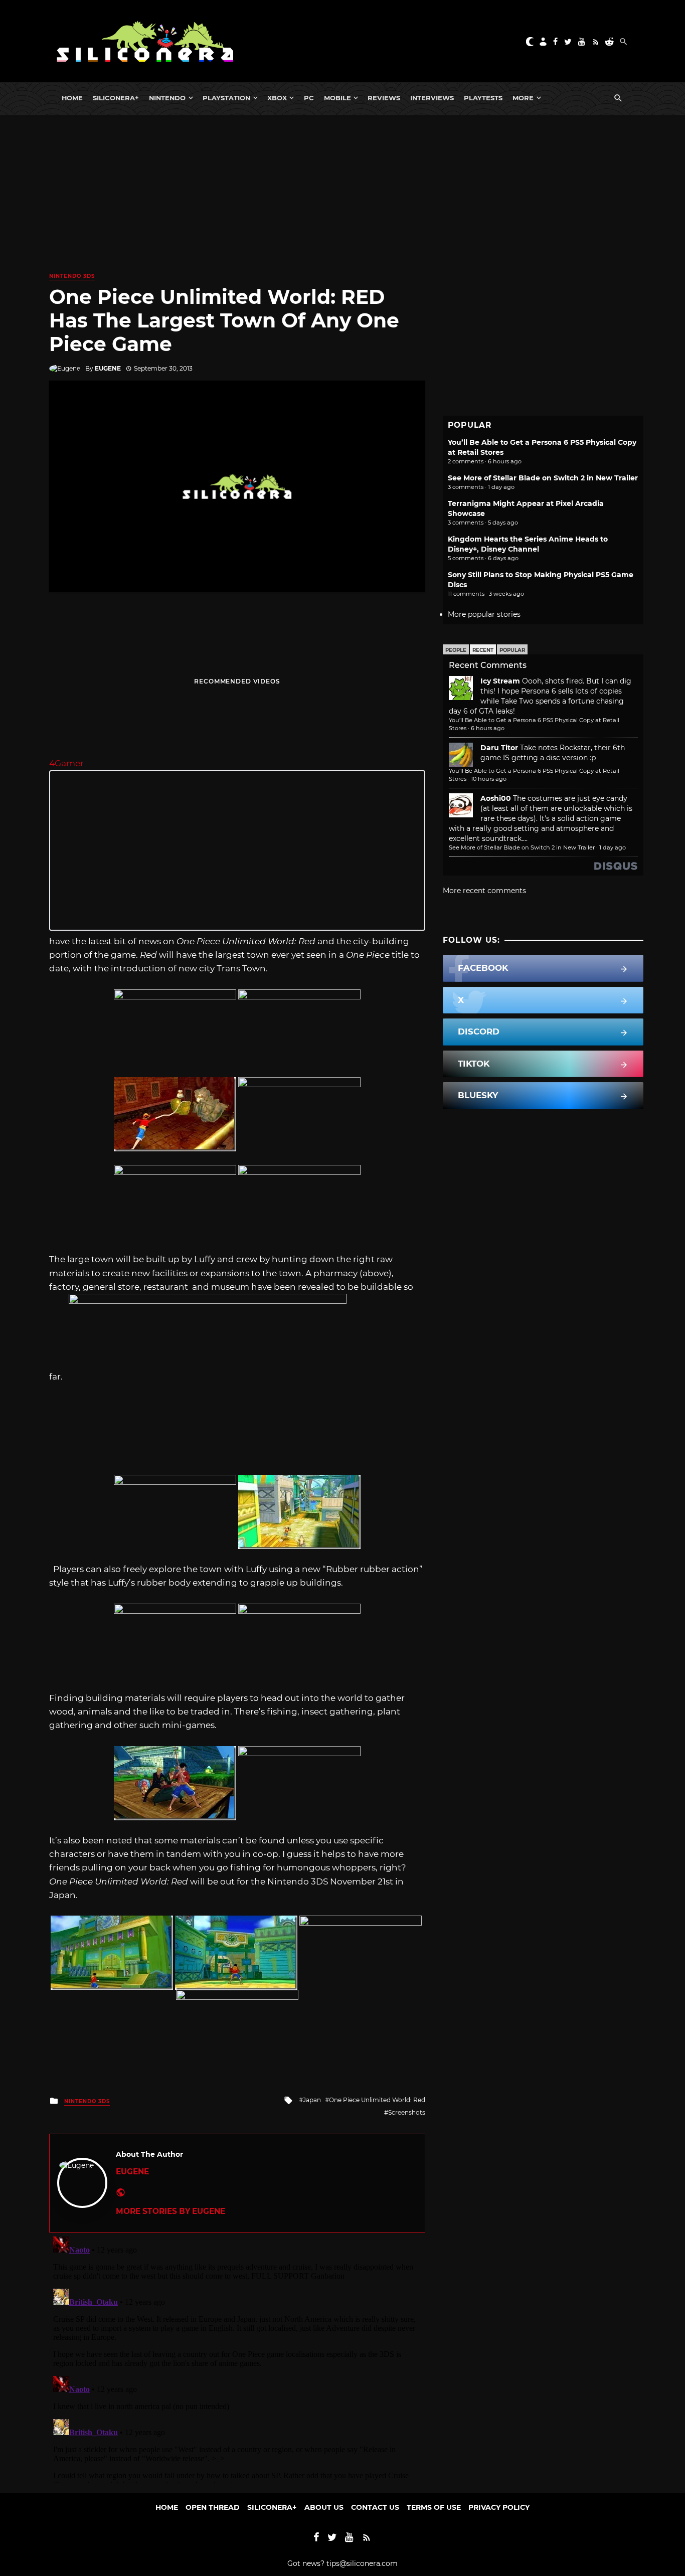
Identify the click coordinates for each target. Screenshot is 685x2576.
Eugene (108, 368)
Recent (483, 650)
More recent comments (484, 891)
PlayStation (226, 98)
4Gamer (66, 763)
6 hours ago (488, 728)
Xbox (277, 98)
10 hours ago (489, 779)
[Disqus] (237, 2358)
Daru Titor (499, 748)
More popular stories (484, 614)
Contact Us (375, 2507)
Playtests (483, 98)
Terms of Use (434, 2507)
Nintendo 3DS (72, 276)
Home (72, 98)
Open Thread (213, 2507)
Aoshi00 (496, 798)
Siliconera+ (116, 98)
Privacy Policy (499, 2507)
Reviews (384, 98)
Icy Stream (500, 681)
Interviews (432, 98)
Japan (312, 2100)
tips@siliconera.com (362, 2563)
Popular (512, 650)
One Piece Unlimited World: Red (377, 2100)
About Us (324, 2507)
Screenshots (407, 2112)
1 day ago (613, 847)
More (523, 98)
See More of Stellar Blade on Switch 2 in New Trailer (543, 478)
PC (309, 98)
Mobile (337, 98)
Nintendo (167, 98)
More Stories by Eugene (170, 2211)
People (456, 650)
